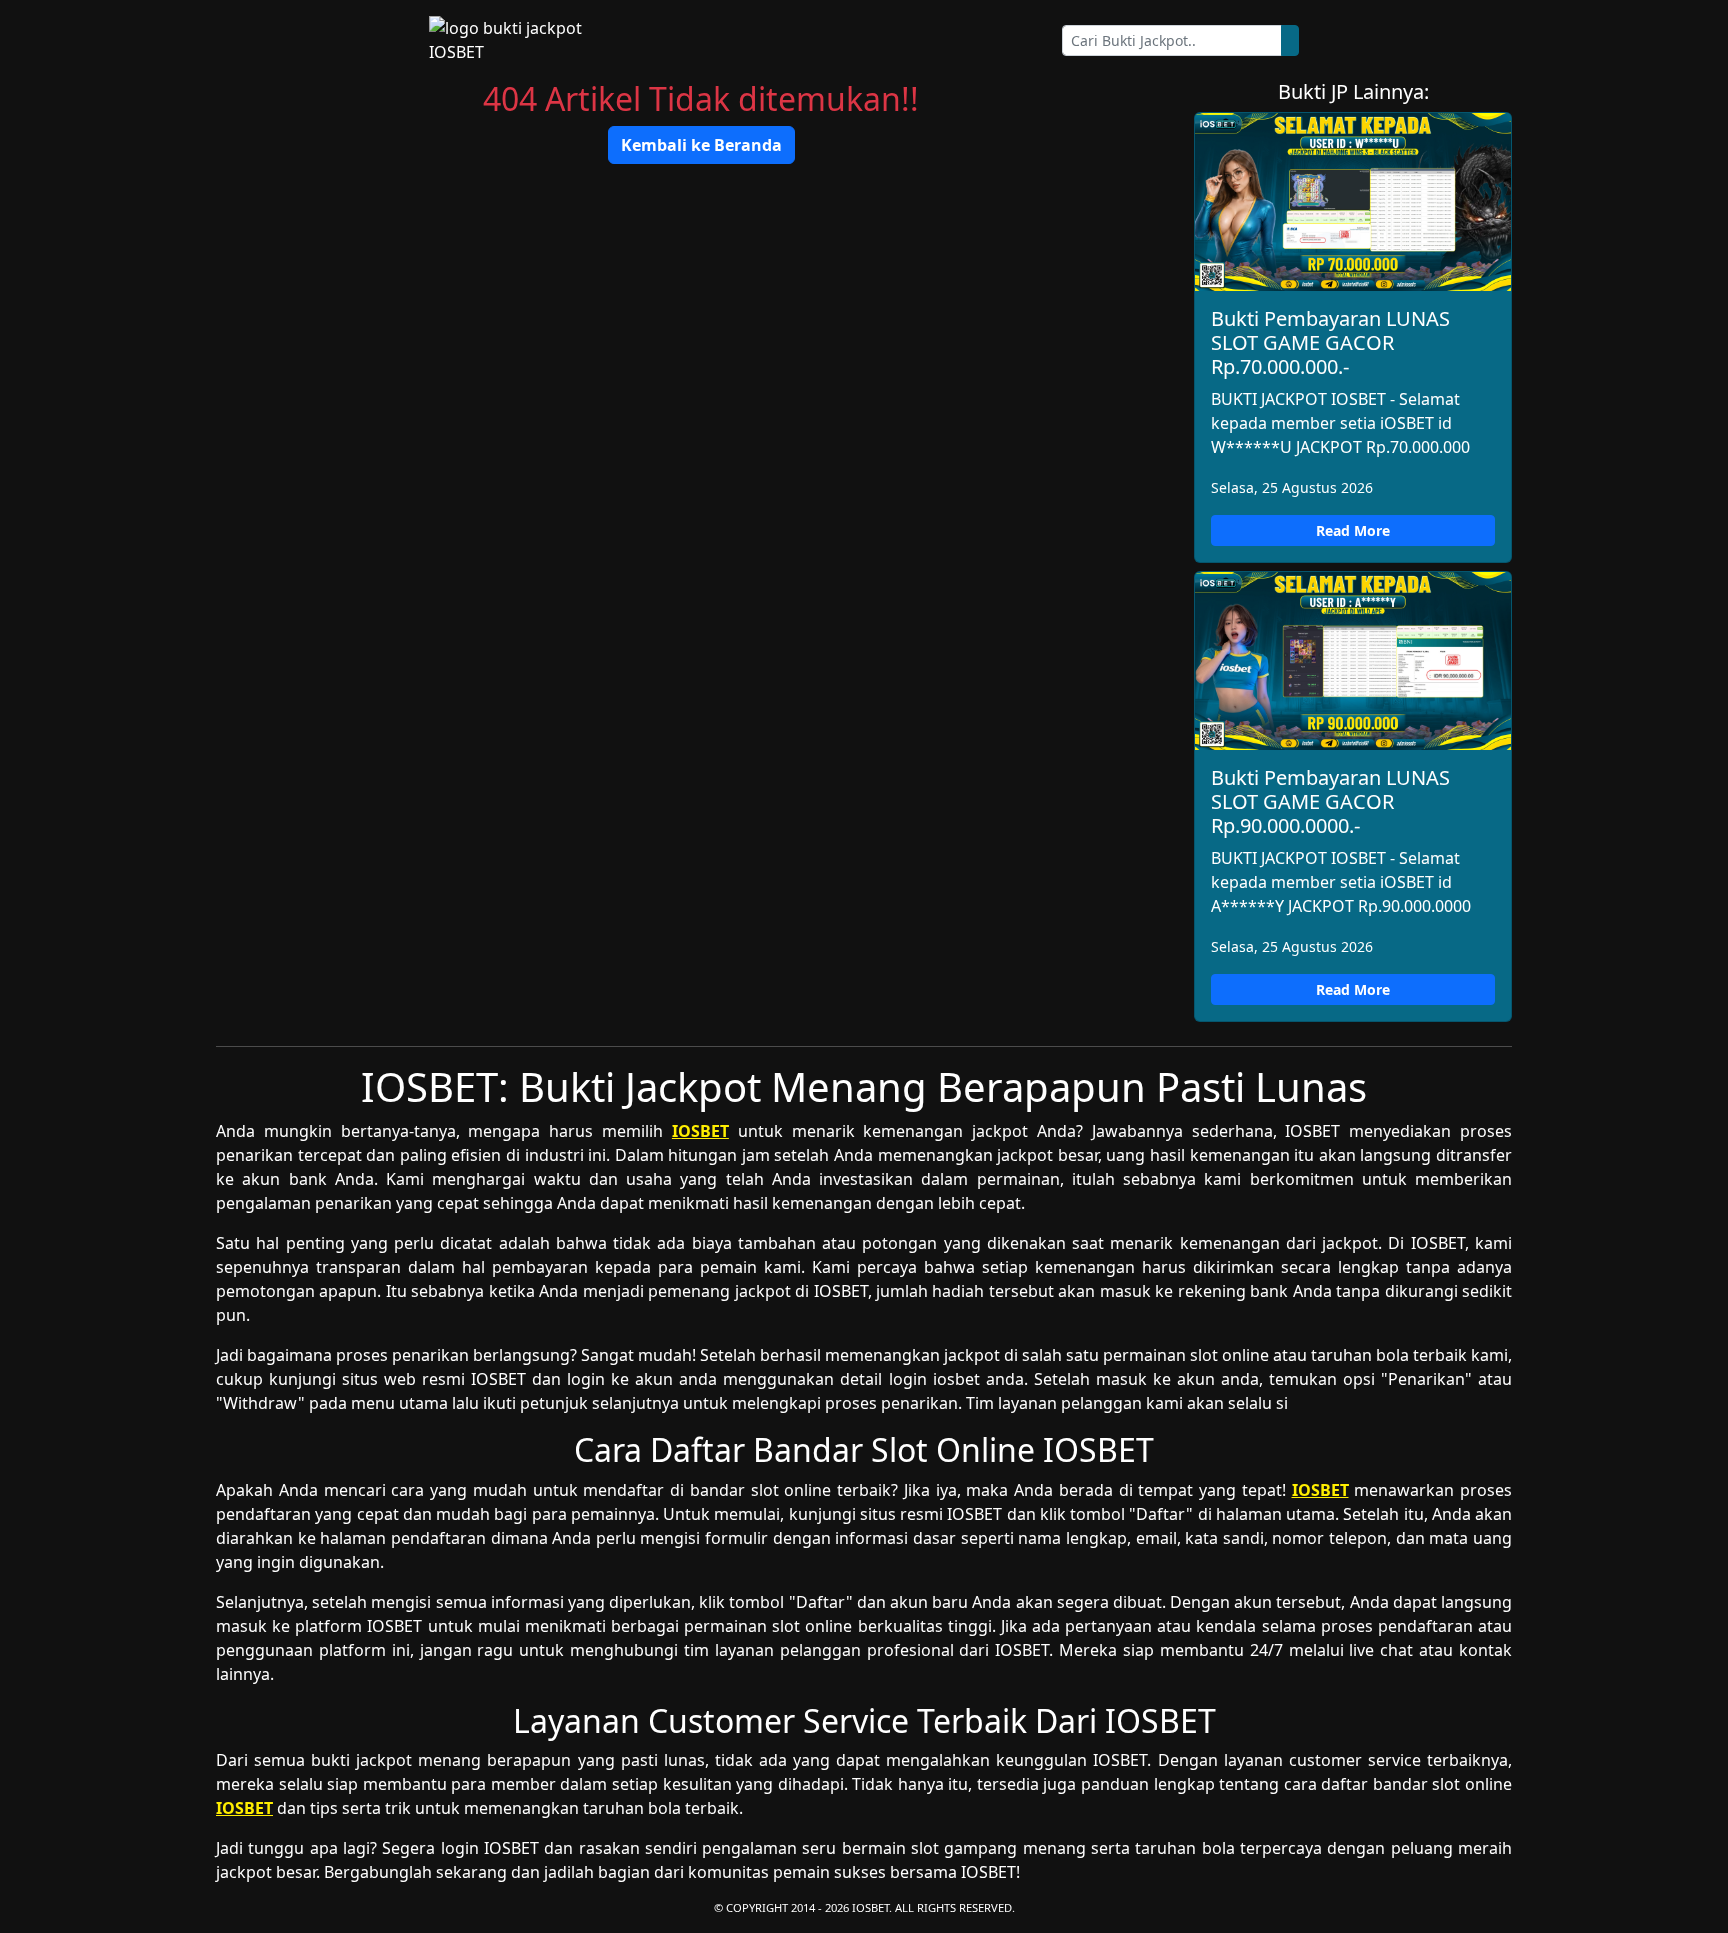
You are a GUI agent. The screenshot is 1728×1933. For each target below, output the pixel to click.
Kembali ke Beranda (701, 145)
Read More (1353, 530)
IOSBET (700, 1131)
